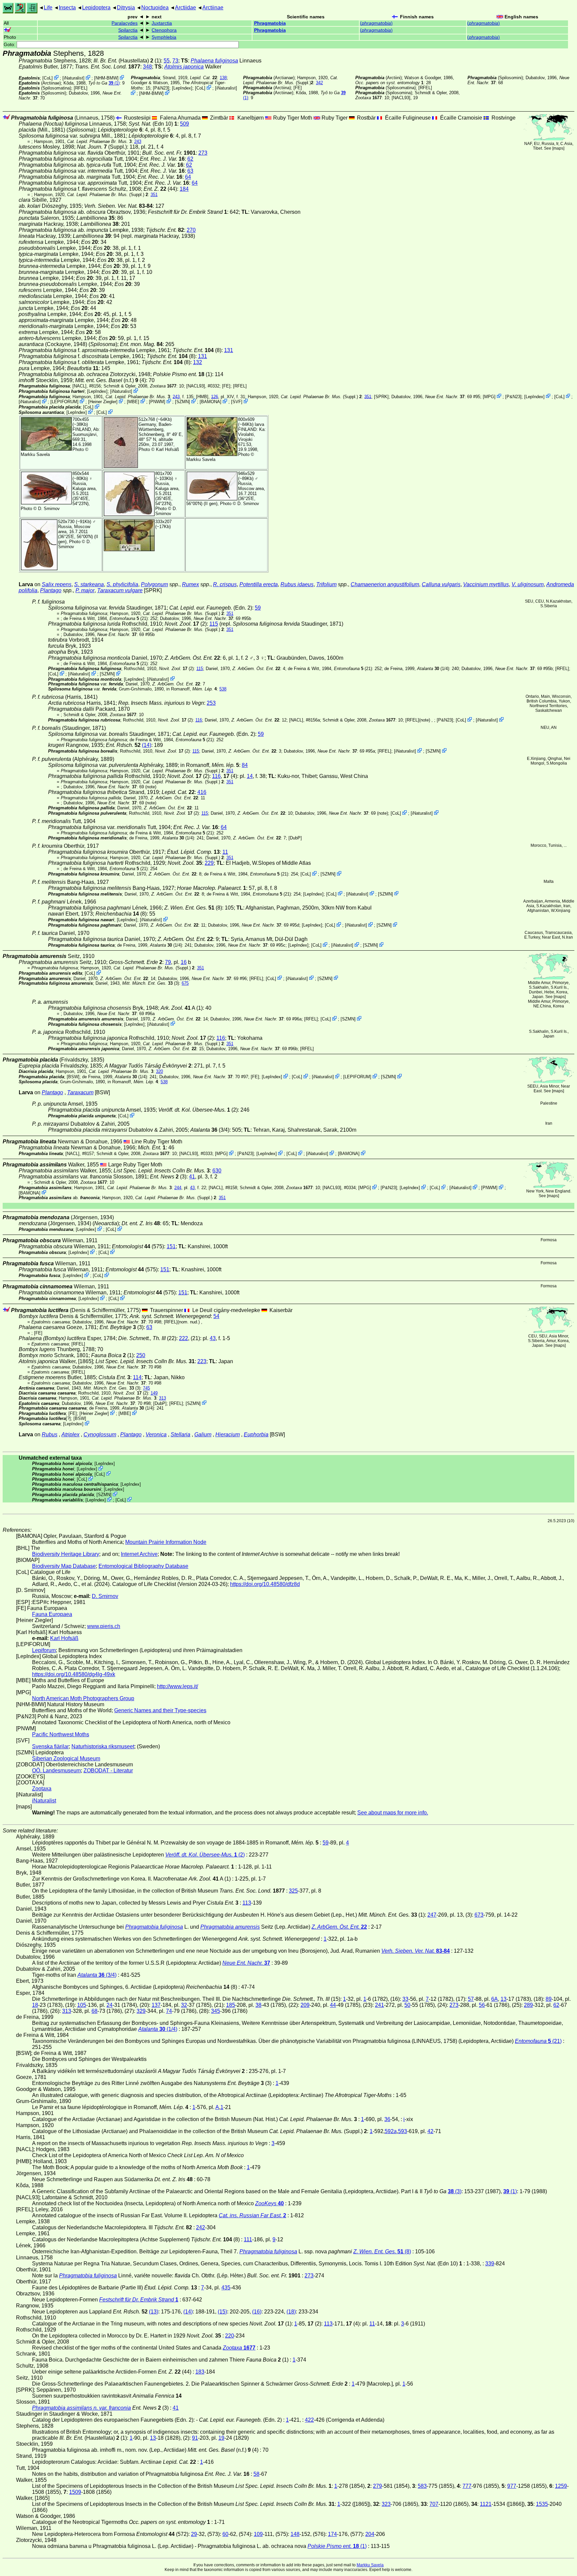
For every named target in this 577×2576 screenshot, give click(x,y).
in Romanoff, (191, 689)
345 (216, 2011)
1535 (542, 2504)
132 (198, 362)
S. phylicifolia (122, 584)
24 (110, 2005)
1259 (561, 2486)
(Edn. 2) (211, 608)
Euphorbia (256, 1434)
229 (209, 863)
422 (309, 2420)
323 (386, 2504)
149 (154, 1393)
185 (231, 2005)
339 (490, 2264)
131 (229, 350)
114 (137, 1377)
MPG (489, 396)
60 (225, 2534)
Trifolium (326, 584)
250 (141, 1355)
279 (377, 2486)
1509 (75, 2492)
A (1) (182, 1008)
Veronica (156, 1434)
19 (221, 2438)
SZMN (182, 402)
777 (467, 2486)
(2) (198, 1110)
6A (495, 1999)
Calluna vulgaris (441, 584)
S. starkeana (89, 584)
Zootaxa (42, 1789)
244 (178, 1188)
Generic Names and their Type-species (160, 1710)
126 (215, 396)
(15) (222, 2312)
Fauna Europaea (52, 1614)
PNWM (157, 402)
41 (192, 1177)
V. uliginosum (528, 584)
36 (387, 2119)
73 (175, 61)
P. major (85, 590)
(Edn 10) (153, 124)
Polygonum (154, 584)
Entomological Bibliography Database (143, 1566)
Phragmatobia (270, 23)
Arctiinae (213, 8)
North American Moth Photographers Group (83, 1698)
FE (298, 88)
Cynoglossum (100, 1434)
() (376, 23)
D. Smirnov (49, 509)
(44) (160, 189)
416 (202, 792)
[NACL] (79, 386)
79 (168, 962)
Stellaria (180, 1434)
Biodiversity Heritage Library (66, 1554)
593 (403, 2131)
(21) (129, 618)
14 (250, 776)
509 (184, 124)
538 (223, 689)
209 (305, 2005)
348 (147, 67)
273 (203, 153)
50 (407, 2005)
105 (82, 2005)
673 (479, 1915)
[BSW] (73, 1077)
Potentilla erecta (259, 584)
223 (202, 1361)
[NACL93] (401, 98)
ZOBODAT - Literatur (108, 1770)
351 (154, 195)
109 (258, 2534)
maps (558, 148)
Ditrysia (126, 8)
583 (422, 2486)
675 (185, 983)
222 (183, 1338)
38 (258, 2005)
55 (167, 61)
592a (391, 2131)
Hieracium (228, 1434)
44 (333, 2005)
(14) (147, 745)
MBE (133, 402)
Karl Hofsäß (167, 449)
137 (156, 2005)
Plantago (51, 590)
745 (146, 1388)
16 (184, 962)
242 (201, 2227)
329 (141, 2011)
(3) (168, 1177)
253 (211, 703)
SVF (237, 402)
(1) (114, 83)
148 (295, 2534)
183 (200, 2372)
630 (217, 1171)
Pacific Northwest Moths (61, 1734)
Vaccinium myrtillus (486, 584)
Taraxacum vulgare (120, 590)
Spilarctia (128, 30)
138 (223, 78)
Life (48, 8)
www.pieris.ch (104, 1626)
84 (245, 765)
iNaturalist (73, 78)
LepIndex (182, 88)
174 (332, 2534)
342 (319, 83)
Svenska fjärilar (50, 1746)
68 (94, 2011)
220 (230, 2336)
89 (549, 1999)
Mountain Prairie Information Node (166, 1542)
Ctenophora (164, 30)
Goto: (10, 45)
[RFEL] (81, 88)
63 (190, 171)
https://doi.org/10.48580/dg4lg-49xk (74, 1674)
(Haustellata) (123, 61)
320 (159, 1071)
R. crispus (225, 584)
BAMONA (211, 402)
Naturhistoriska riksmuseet (103, 1746)
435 (226, 2288)
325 (293, 1891)
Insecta (67, 8)
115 (214, 624)
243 (138, 141)
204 (370, 2534)
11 (225, 852)
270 (191, 230)
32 (184, 2005)
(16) (257, 2312)
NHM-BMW (106, 78)
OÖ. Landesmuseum (56, 1770)
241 (379, 2005)
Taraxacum (80, 1092)
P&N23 (161, 88)
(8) (197, 350)
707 (434, 2504)
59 (258, 608)
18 (35, 2005)
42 (430, 2131)
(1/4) (433, 669)
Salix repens (57, 584)
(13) (154, 2312)
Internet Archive (139, 1554)
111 (248, 2239)
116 (199, 720)
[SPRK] (381, 396)
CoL (48, 78)
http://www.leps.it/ (177, 1686)
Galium (203, 1434)
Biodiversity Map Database (64, 1566)
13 (504, 1999)
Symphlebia (164, 37)
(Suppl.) (291, 80)
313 (162, 1398)
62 (190, 159)
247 (432, 1915)
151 (171, 1246)
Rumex (190, 584)
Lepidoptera (96, 8)
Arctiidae (185, 8)
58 (256, 2474)
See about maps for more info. (393, 1813)
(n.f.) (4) (111, 380)
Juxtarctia (162, 23)
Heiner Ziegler (103, 402)
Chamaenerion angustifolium (385, 584)
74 (169, 2011)
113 (247, 1903)
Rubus (50, 1434)
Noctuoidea (155, 8)
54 (216, 1316)
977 (512, 2486)
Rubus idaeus (297, 584)
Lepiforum (44, 1650)
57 (471, 1999)
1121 (486, 2504)
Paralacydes (125, 23)
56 (482, 2005)
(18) (291, 2312)
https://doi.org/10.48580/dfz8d (265, 1584)
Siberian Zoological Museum (66, 1758)
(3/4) (210, 1130)
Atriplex (70, 1434)
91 (195, 2438)
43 (192, 1188)
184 (184, 189)
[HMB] (202, 396)
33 (405, 1999)
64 (188, 177)
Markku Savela (370, 2565)
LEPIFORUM (64, 402)
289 (528, 2005)
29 (194, 2534)
